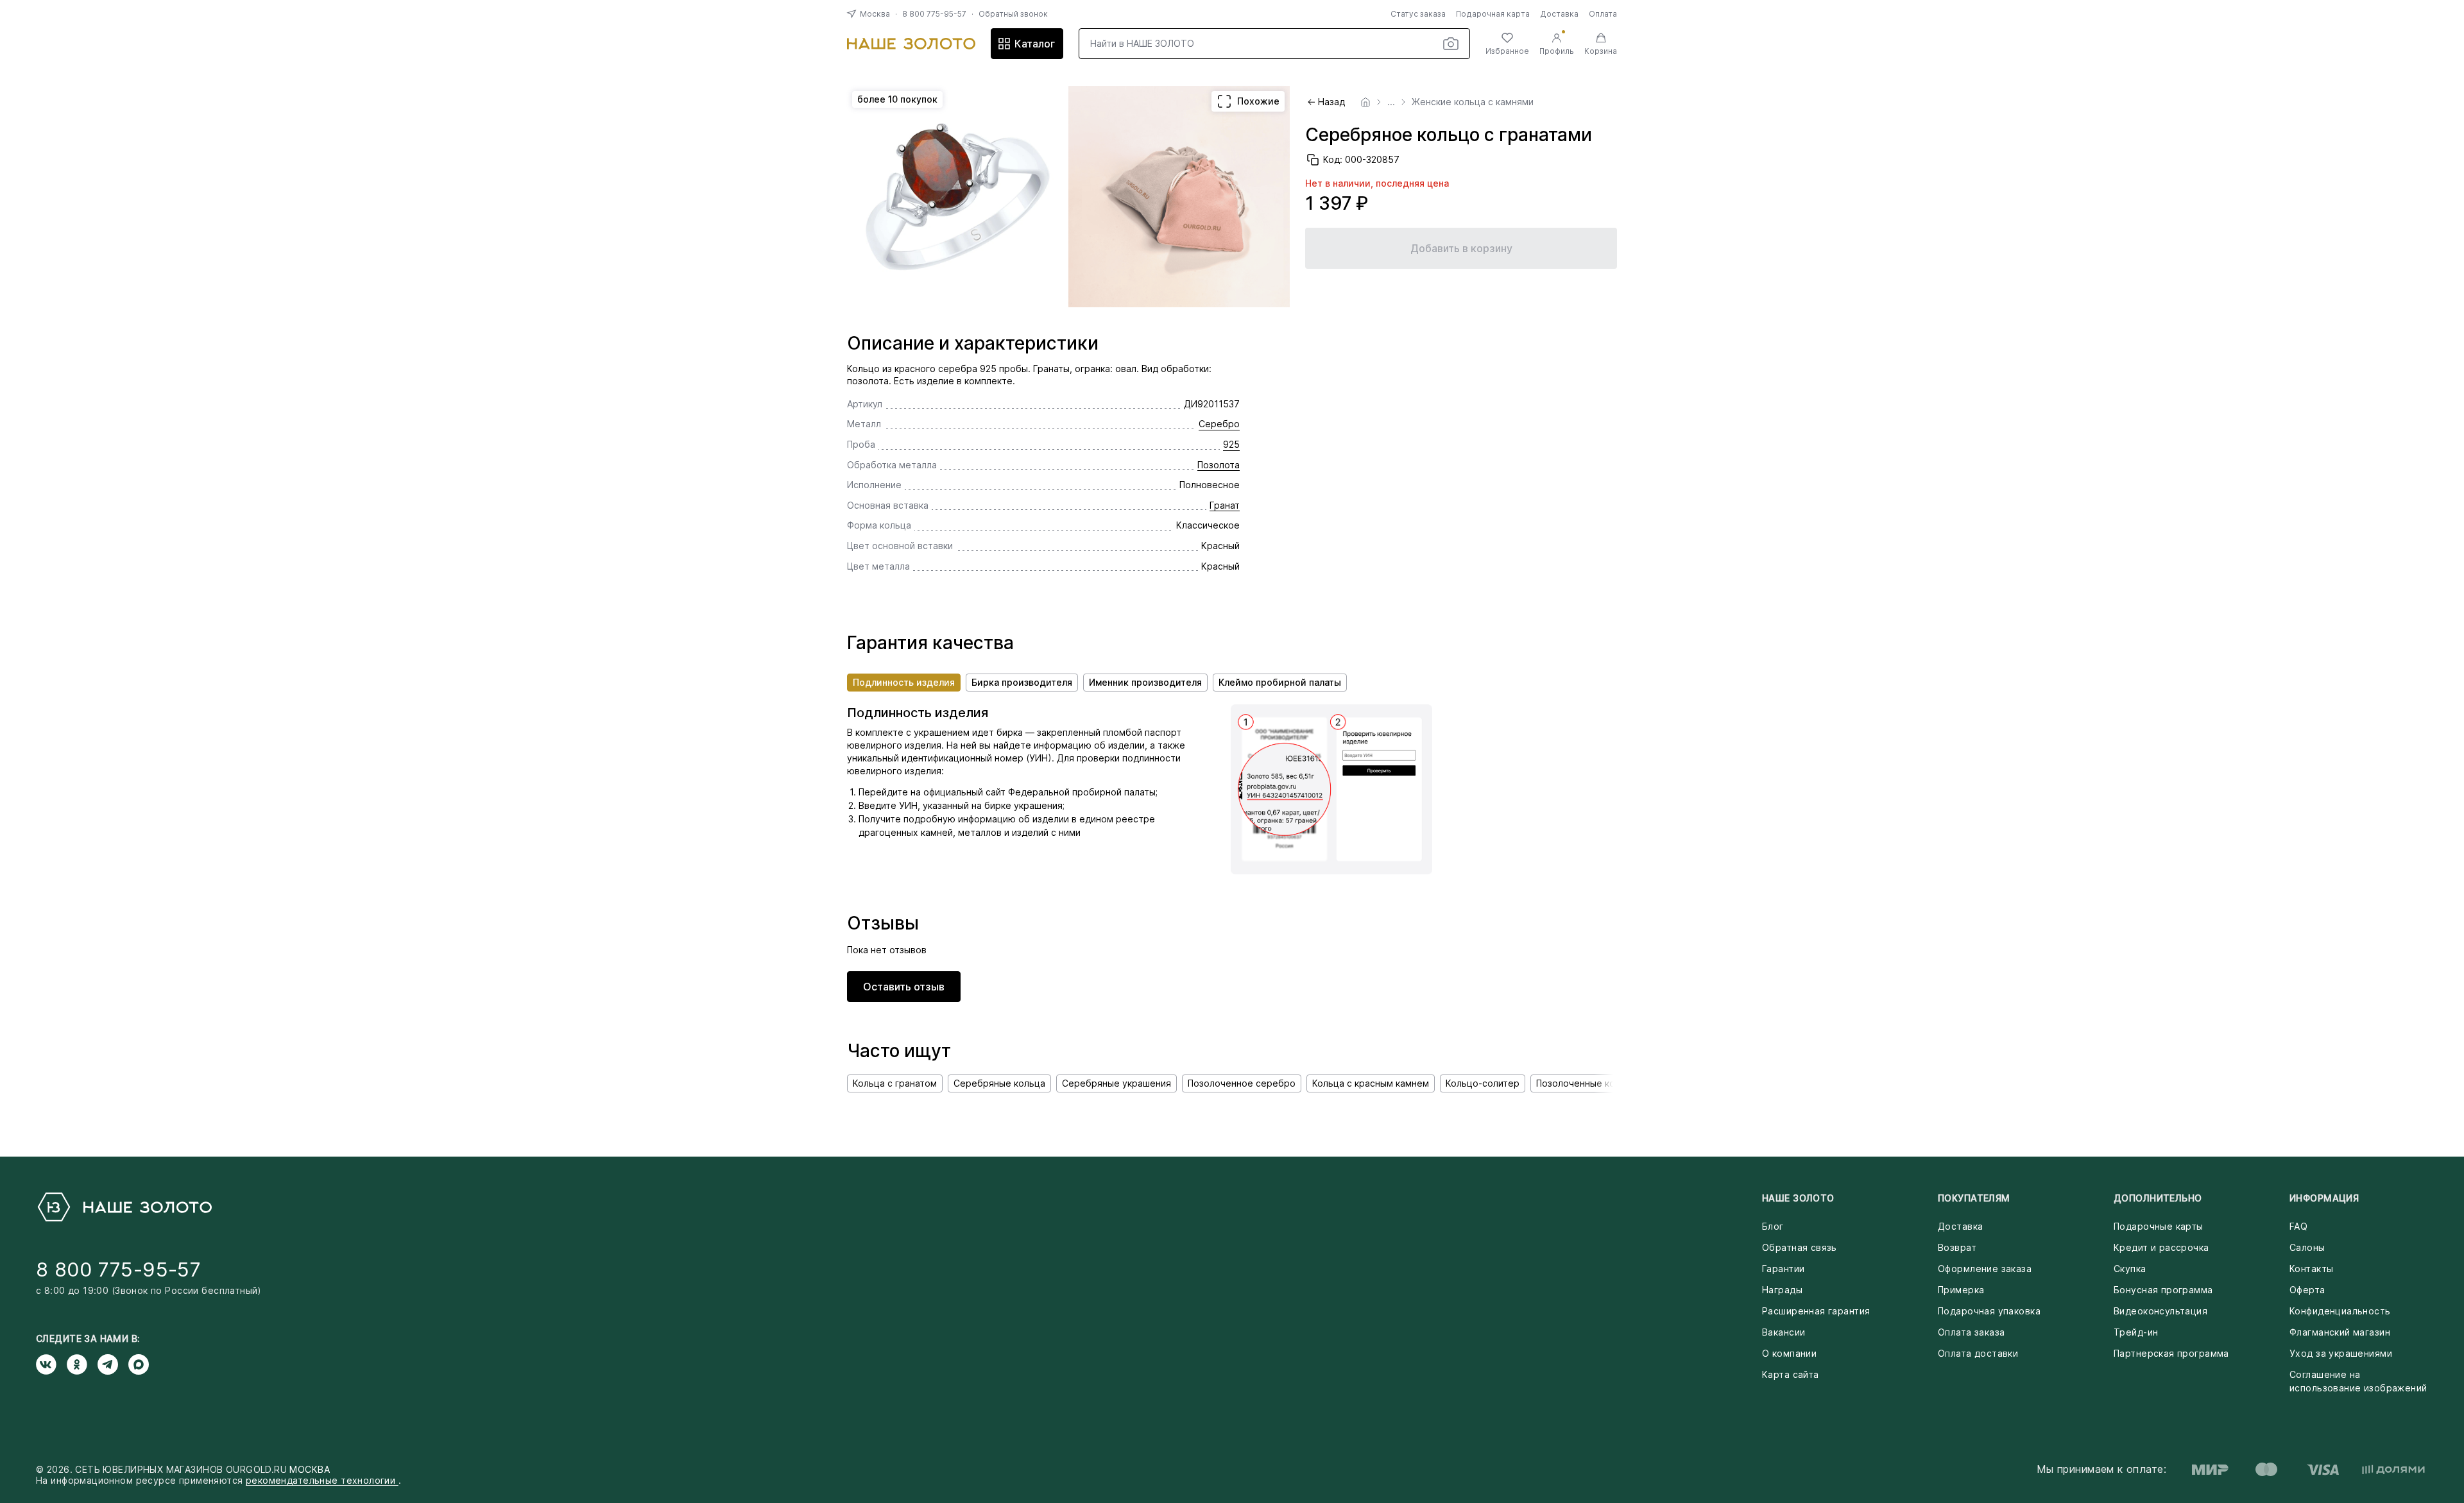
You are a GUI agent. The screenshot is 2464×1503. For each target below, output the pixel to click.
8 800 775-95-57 (934, 14)
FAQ (2298, 1226)
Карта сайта (1791, 1374)
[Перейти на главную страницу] (911, 44)
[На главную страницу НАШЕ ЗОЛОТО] (124, 1207)
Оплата (1603, 14)
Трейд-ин (2136, 1332)
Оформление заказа (1985, 1269)
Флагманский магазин (2340, 1332)
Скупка (2130, 1269)
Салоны (2307, 1247)
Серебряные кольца (999, 1083)
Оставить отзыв (904, 987)
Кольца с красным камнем (1371, 1083)
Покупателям (1974, 1198)
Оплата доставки (1978, 1353)
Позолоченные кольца (1586, 1083)
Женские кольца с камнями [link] (1473, 102)
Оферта (2307, 1290)
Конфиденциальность (2340, 1311)
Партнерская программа (2171, 1353)
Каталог (1035, 44)
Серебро (1219, 424)
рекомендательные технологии (322, 1480)
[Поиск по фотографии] (1451, 44)
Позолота (1219, 465)
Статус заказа (1418, 14)
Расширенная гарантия (1816, 1311)
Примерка (1961, 1290)
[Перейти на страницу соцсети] (51, 1364)
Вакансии (1784, 1332)
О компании (1789, 1353)
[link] (1365, 102)
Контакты (2311, 1269)
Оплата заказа (1971, 1332)
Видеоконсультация (2160, 1311)
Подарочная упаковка (1989, 1311)
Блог (1773, 1226)
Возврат (1957, 1247)
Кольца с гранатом (895, 1083)
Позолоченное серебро (1242, 1083)
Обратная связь (1800, 1247)
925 (1231, 444)
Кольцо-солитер (1483, 1083)
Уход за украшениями (2341, 1353)
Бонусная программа (2163, 1290)
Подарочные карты (2159, 1226)
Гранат (1225, 505)
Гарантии (1783, 1269)
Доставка (1559, 14)
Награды (1782, 1290)
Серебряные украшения (1116, 1083)
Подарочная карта (1493, 14)
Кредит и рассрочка (2161, 1247)
